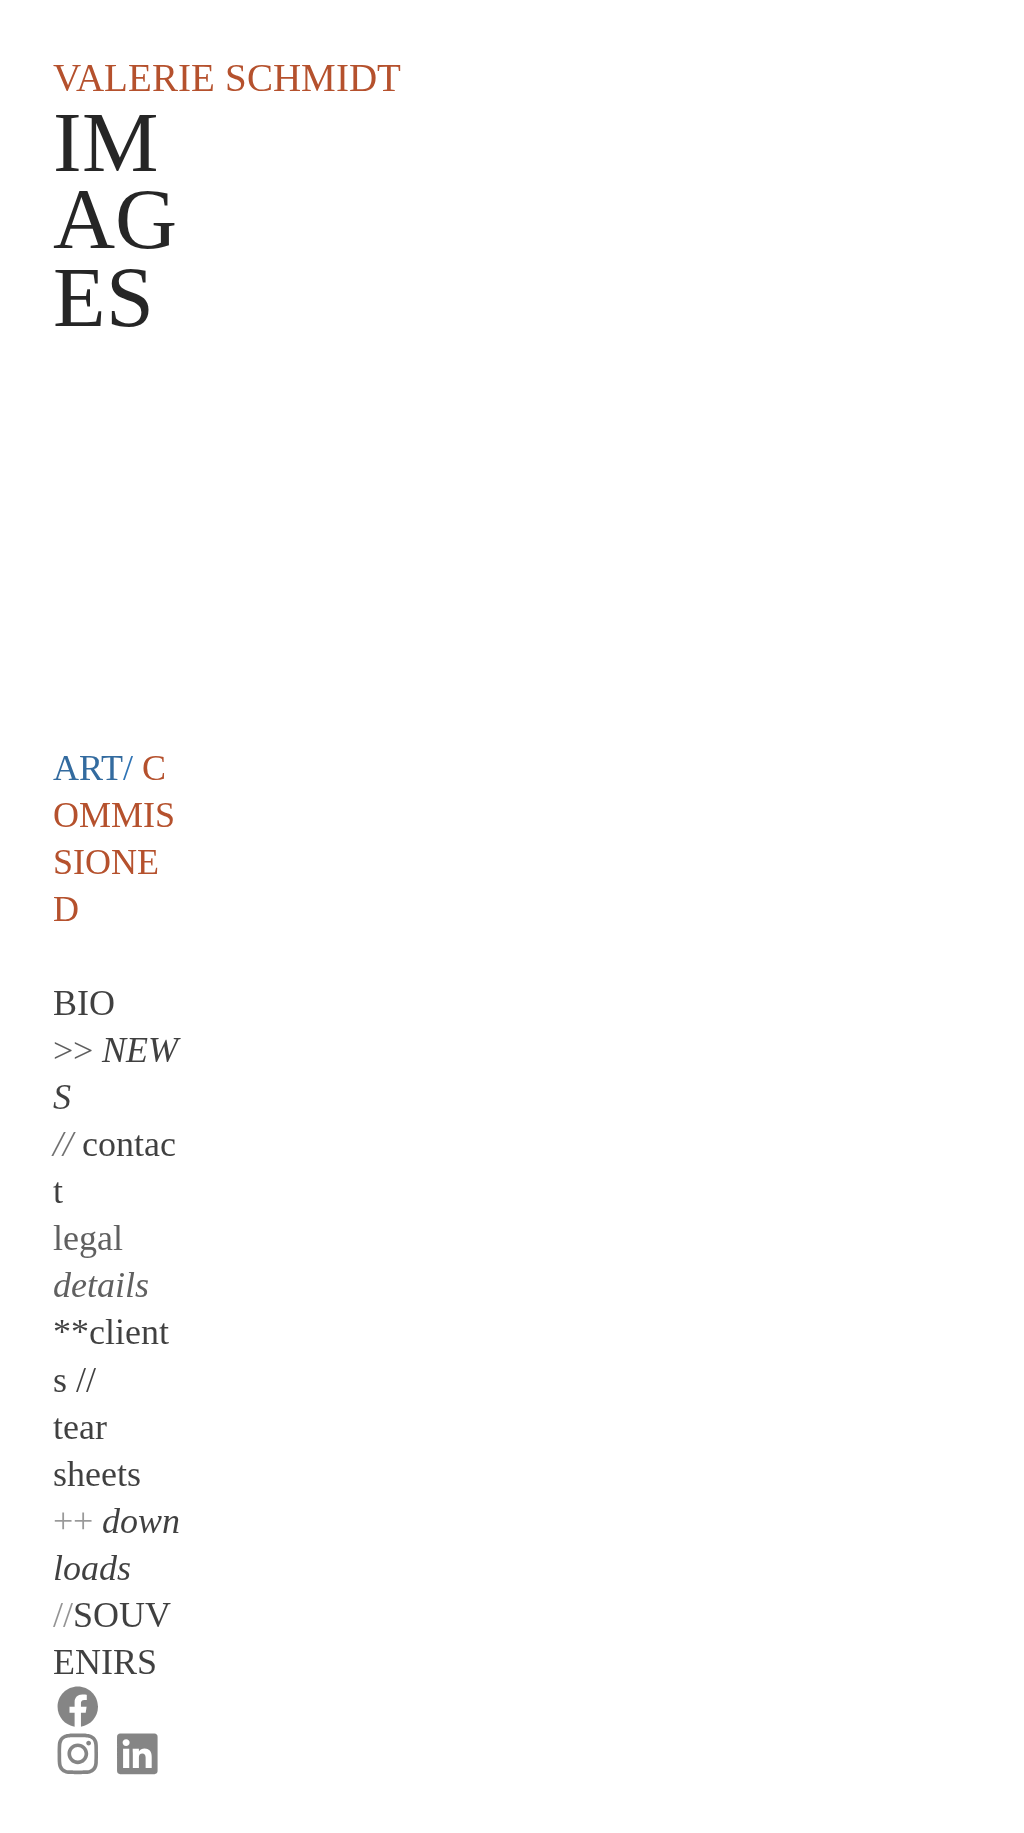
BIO (84, 1003)
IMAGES (115, 219)
